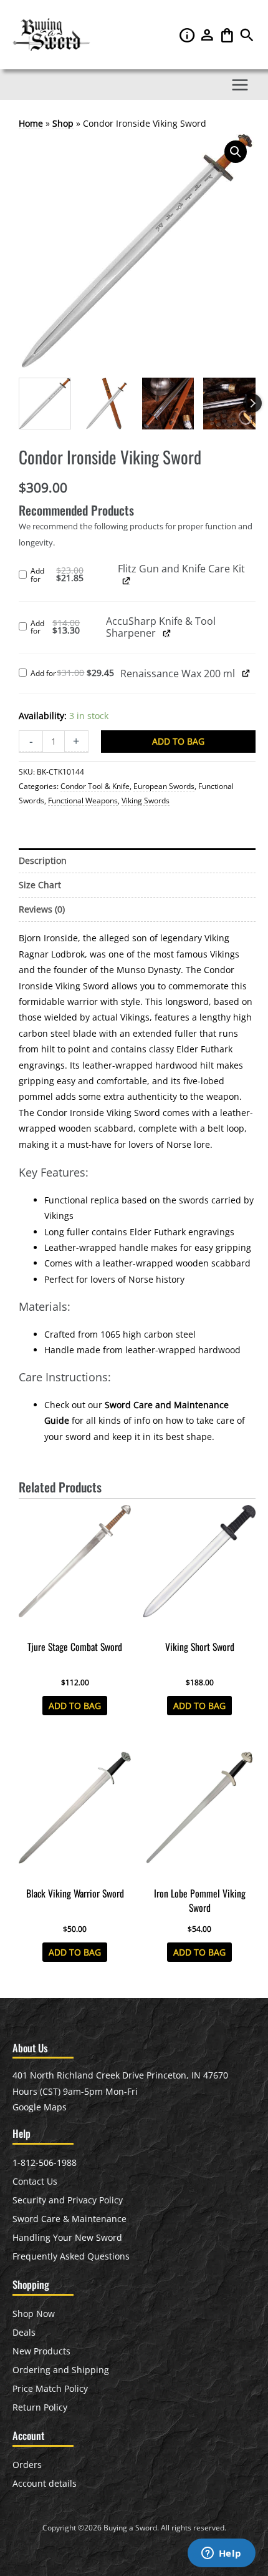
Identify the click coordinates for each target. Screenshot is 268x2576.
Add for (74, 575)
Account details (45, 2483)
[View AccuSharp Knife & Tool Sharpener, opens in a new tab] (167, 633)
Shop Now (34, 2314)
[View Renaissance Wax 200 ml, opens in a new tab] (246, 673)
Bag (228, 35)
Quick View (75, 1625)
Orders (27, 2465)
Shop (63, 123)
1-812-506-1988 (45, 2162)
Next (252, 403)
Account (208, 35)
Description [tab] (43, 860)
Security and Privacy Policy (68, 2200)
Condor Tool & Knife (95, 786)
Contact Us (35, 2181)
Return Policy (40, 2407)
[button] (247, 38)
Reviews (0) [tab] (42, 909)
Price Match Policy (50, 2388)
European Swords (164, 786)
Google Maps (40, 2107)
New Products (41, 2351)
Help (188, 35)
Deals (24, 2332)
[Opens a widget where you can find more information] (221, 2554)
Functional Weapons (83, 801)
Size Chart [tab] (40, 885)
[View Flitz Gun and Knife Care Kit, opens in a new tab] (126, 581)
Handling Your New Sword (67, 2237)
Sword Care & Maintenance (69, 2219)
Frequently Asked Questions (71, 2256)
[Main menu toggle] (240, 85)
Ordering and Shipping (61, 2370)
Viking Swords (146, 801)
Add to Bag (178, 741)
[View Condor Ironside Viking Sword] (45, 404)
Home (31, 123)
